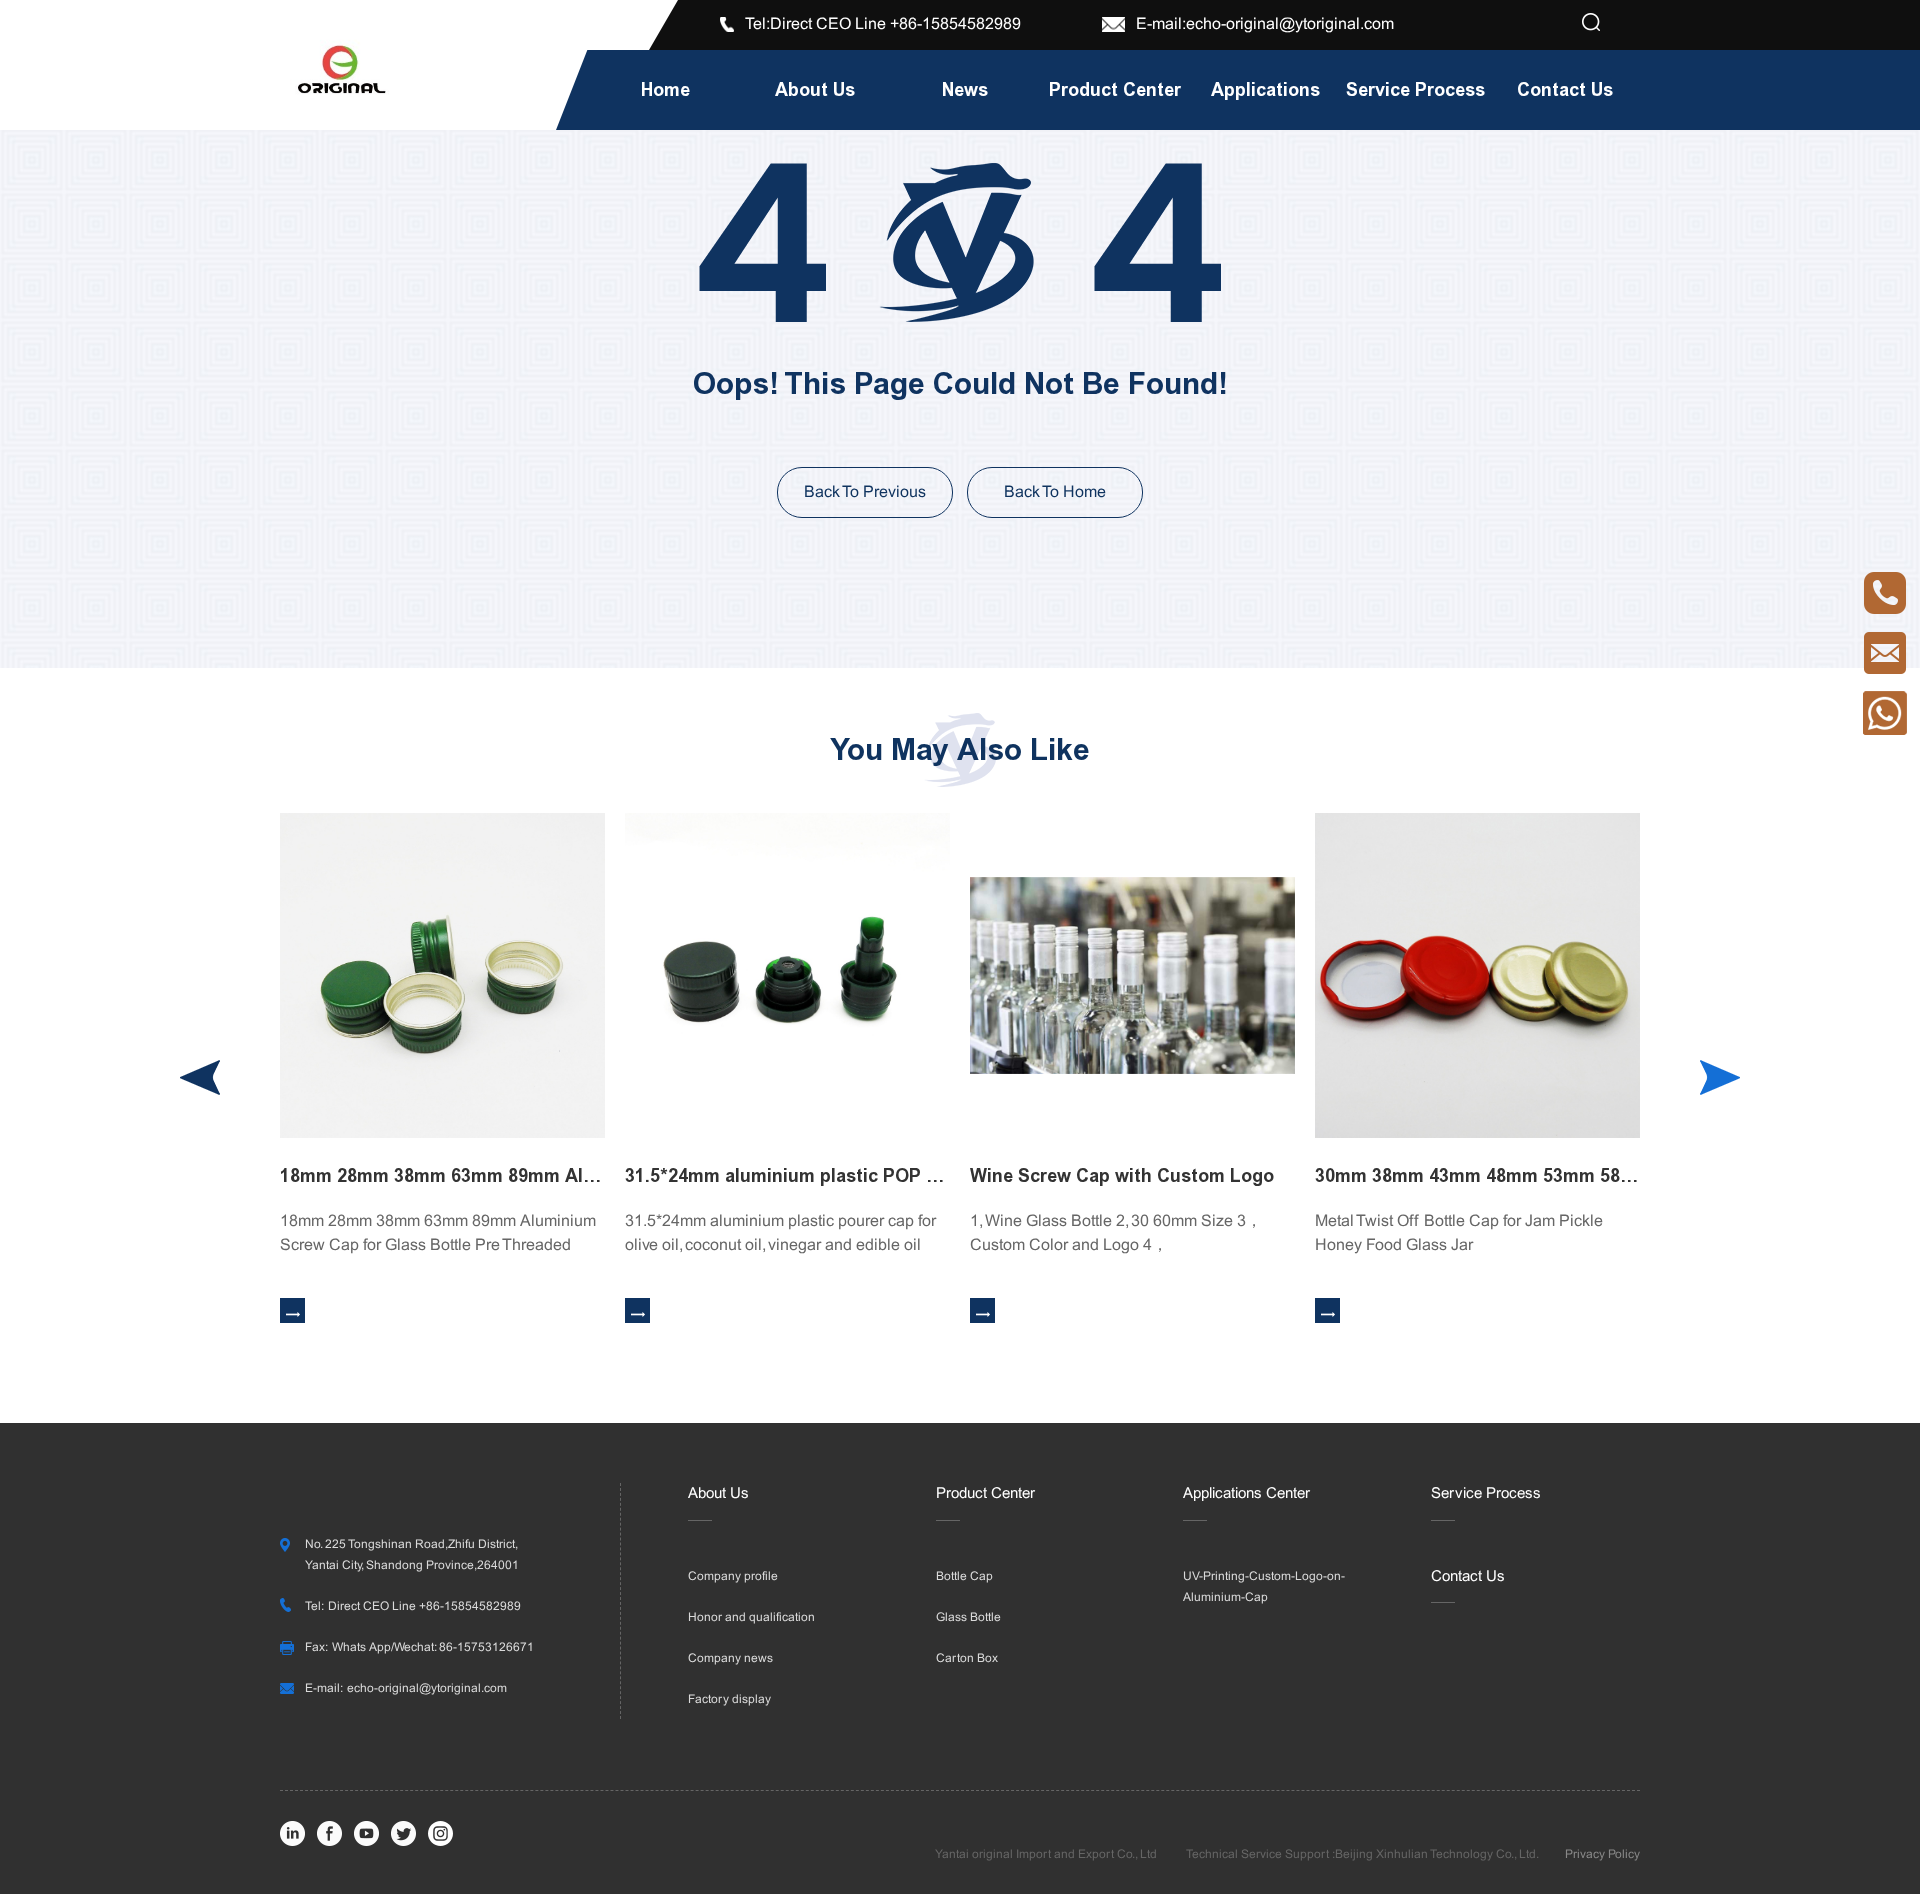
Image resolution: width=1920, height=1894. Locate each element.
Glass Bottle (968, 1618)
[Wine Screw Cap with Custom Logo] (1132, 975)
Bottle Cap (964, 1577)
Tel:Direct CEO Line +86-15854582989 (885, 24)
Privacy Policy (1602, 1855)
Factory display (729, 1700)
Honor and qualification (751, 1618)
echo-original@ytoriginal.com (427, 1689)
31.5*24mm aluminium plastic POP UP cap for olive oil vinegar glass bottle (787, 1176)
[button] (1720, 1077)
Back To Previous (865, 492)
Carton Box (967, 1659)
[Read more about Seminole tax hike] (1591, 23)
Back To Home (1055, 492)
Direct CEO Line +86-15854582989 (424, 1607)
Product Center (985, 1494)
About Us (718, 1494)
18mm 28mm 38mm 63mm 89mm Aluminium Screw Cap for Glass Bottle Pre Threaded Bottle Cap (442, 1176)
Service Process (1486, 1494)
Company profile (733, 1577)
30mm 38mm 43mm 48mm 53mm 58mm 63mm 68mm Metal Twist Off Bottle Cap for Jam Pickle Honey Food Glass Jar (1477, 1176)
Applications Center (1246, 1494)
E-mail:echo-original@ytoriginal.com (1265, 24)
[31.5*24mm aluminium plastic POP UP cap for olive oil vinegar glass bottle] (787, 975)
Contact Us (1468, 1577)
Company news (730, 1659)
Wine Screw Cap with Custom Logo (1122, 1176)
